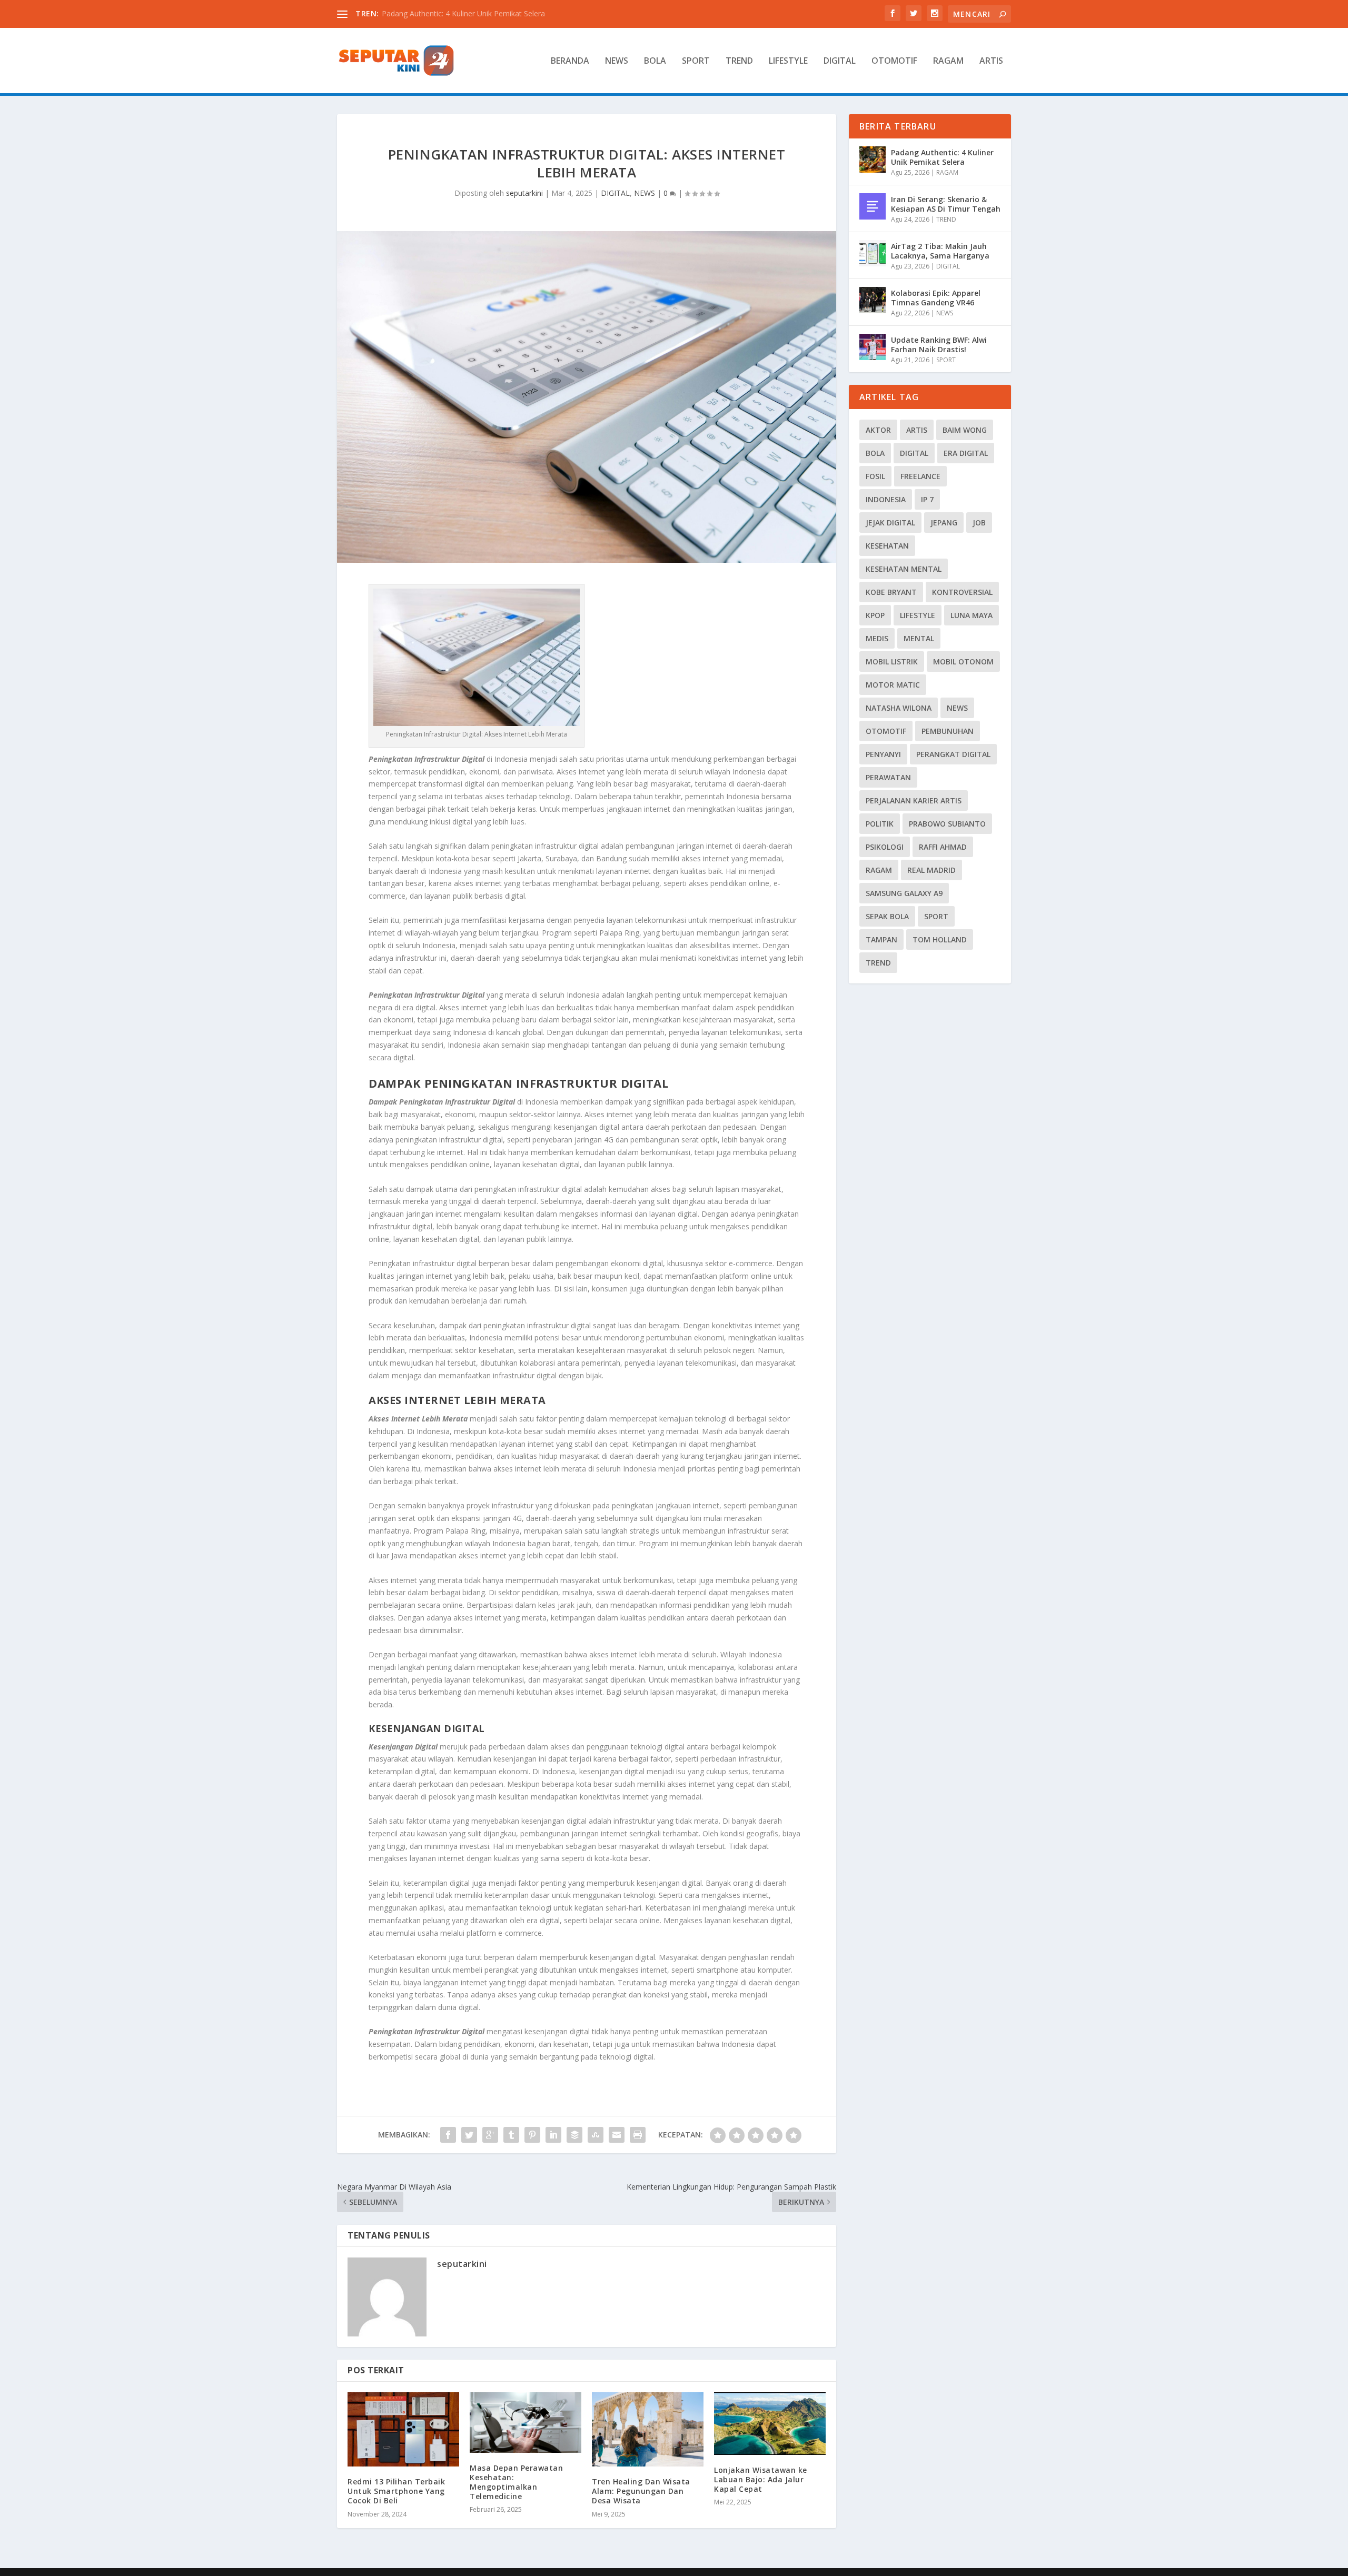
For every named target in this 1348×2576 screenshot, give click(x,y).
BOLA (655, 61)
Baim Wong (965, 430)
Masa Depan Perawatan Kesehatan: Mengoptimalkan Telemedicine (516, 2482)
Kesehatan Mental (904, 569)
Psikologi (885, 847)
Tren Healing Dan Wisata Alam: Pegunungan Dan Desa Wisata (641, 2491)
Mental (919, 638)
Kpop (875, 615)
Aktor (878, 430)
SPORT (696, 61)
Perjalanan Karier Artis (914, 800)
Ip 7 (927, 499)
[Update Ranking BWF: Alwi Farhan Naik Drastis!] (873, 347)
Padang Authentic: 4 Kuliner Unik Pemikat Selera (942, 157)
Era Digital (966, 453)
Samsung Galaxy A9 (904, 893)
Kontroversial (962, 592)
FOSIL (875, 476)
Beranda (570, 61)
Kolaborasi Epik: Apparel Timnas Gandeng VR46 (936, 298)
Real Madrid (931, 870)
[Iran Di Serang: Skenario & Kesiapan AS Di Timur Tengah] (873, 206)
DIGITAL (840, 61)
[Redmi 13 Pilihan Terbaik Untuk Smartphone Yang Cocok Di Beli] (403, 2429)
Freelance (920, 476)
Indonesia (886, 499)
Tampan (881, 939)
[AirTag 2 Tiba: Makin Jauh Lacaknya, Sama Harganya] (873, 253)
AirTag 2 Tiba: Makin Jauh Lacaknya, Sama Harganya (940, 251)
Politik (880, 824)
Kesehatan (887, 546)
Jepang (944, 523)
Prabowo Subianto (947, 824)
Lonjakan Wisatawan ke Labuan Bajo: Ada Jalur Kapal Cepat (761, 2479)
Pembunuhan (948, 731)
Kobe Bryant (891, 592)
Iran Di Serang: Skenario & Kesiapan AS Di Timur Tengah (946, 204)
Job (979, 523)
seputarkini (524, 193)
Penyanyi (883, 754)
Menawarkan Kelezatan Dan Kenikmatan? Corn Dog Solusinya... (490, 13)
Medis (877, 638)
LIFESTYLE (788, 61)
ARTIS (991, 61)
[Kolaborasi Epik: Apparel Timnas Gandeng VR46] (873, 300)
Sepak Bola (887, 916)
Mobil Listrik (892, 662)
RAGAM (948, 61)
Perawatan (888, 777)
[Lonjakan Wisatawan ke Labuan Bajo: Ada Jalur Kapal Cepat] (770, 2424)
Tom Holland (940, 939)
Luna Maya (972, 615)
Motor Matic (893, 685)
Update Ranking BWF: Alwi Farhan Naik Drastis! (939, 345)
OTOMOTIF (894, 61)
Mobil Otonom (963, 662)
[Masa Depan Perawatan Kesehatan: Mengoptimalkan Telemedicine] (526, 2423)
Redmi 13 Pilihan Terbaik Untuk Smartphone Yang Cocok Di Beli (396, 2491)
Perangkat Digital (953, 754)
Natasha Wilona (899, 708)
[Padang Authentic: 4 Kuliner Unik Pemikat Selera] (873, 160)
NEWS (617, 61)
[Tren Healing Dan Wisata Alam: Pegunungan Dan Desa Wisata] (648, 2429)
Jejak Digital (890, 523)
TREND (739, 61)
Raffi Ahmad (943, 847)
